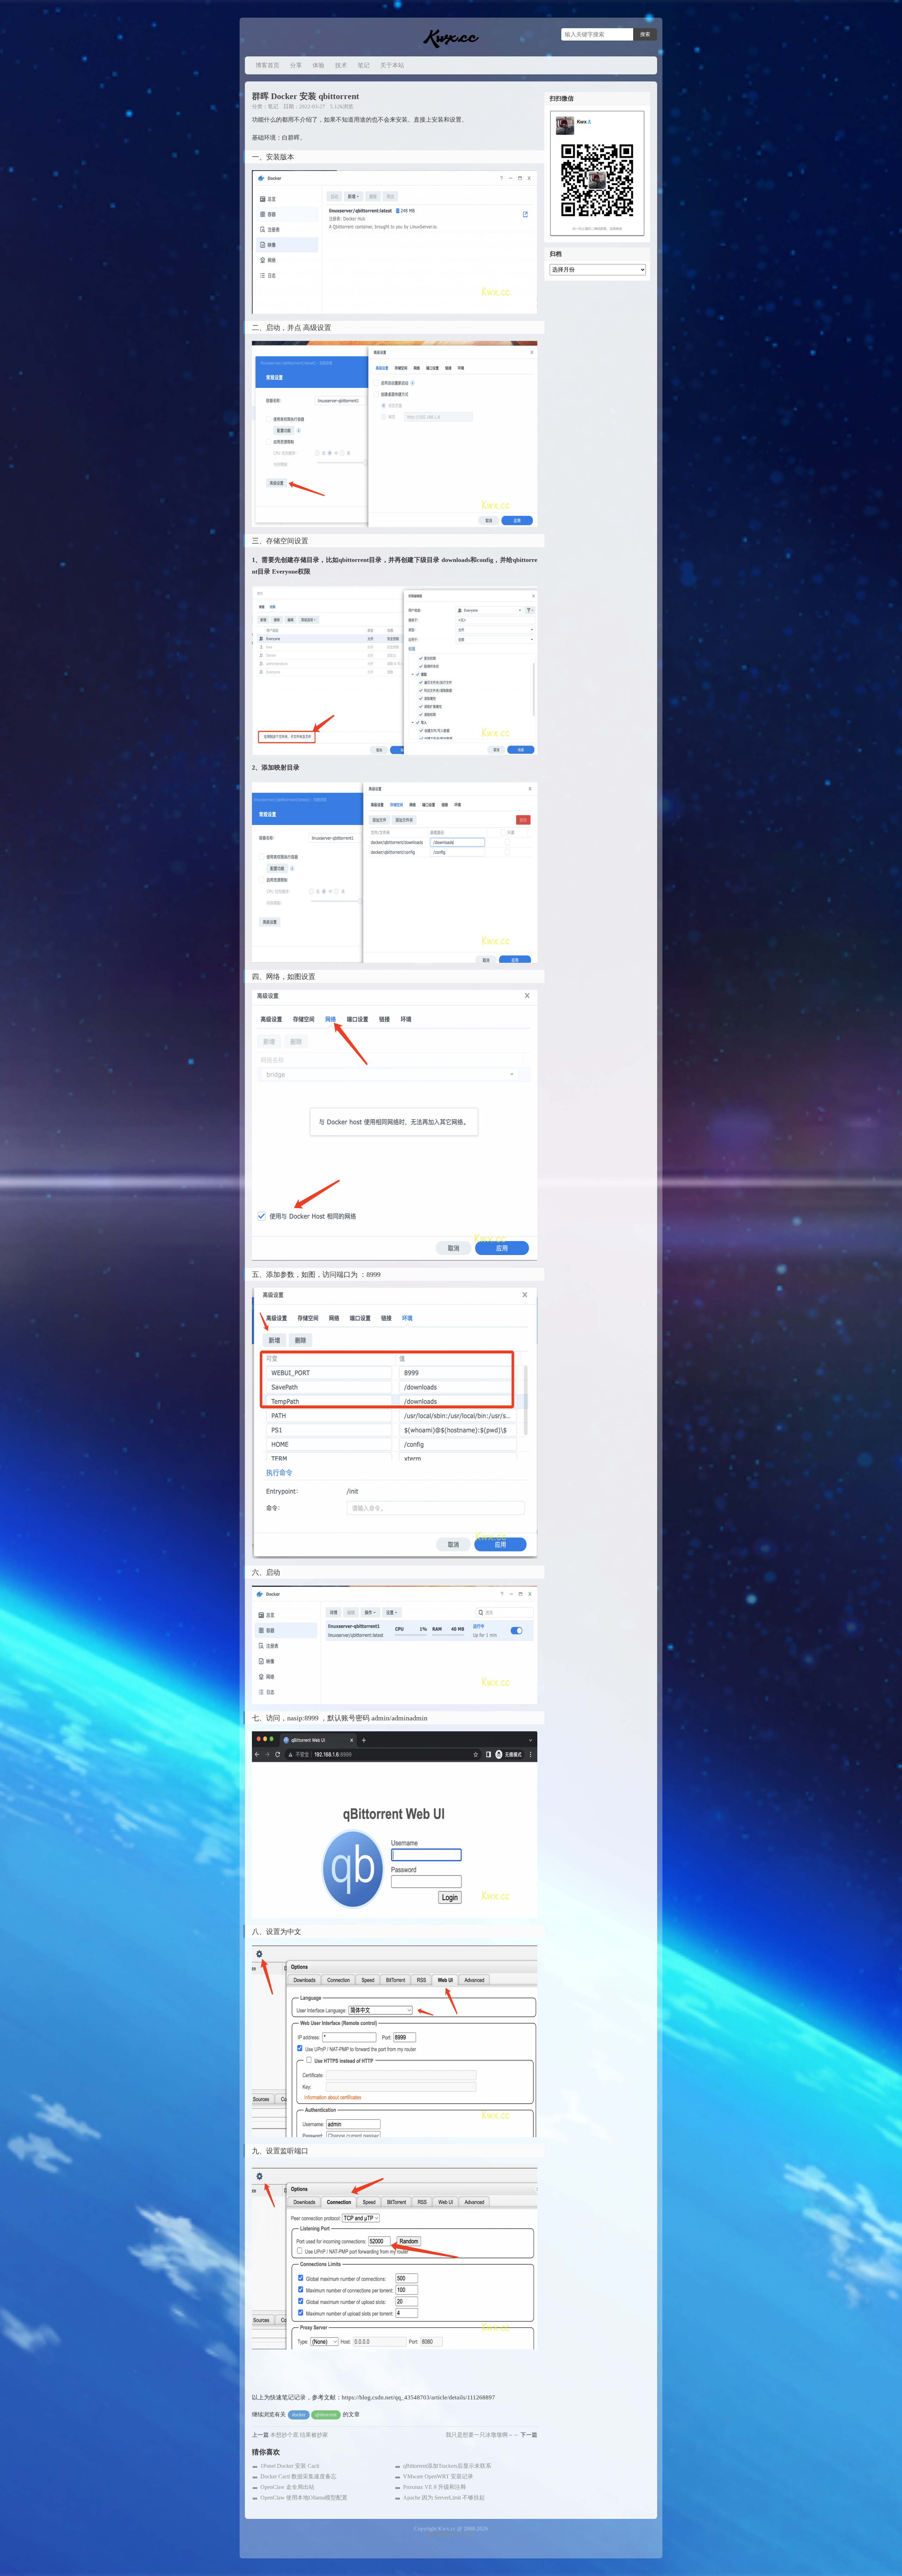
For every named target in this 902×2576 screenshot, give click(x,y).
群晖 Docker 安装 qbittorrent (305, 96)
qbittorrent (326, 2415)
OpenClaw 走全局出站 (287, 2487)
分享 (296, 65)
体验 (319, 65)
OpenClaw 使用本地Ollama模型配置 (304, 2498)
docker (299, 2415)
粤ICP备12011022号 (451, 2534)
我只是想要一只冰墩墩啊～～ (482, 2435)
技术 (341, 65)
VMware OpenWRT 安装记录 (438, 2476)
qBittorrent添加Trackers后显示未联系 (447, 2466)
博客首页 (267, 65)
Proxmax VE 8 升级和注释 (435, 2487)
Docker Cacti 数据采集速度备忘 (298, 2476)
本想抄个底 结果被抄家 (299, 2435)
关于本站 (392, 65)
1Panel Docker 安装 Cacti (290, 2466)
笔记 (364, 65)
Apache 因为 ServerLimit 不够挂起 (444, 2498)
